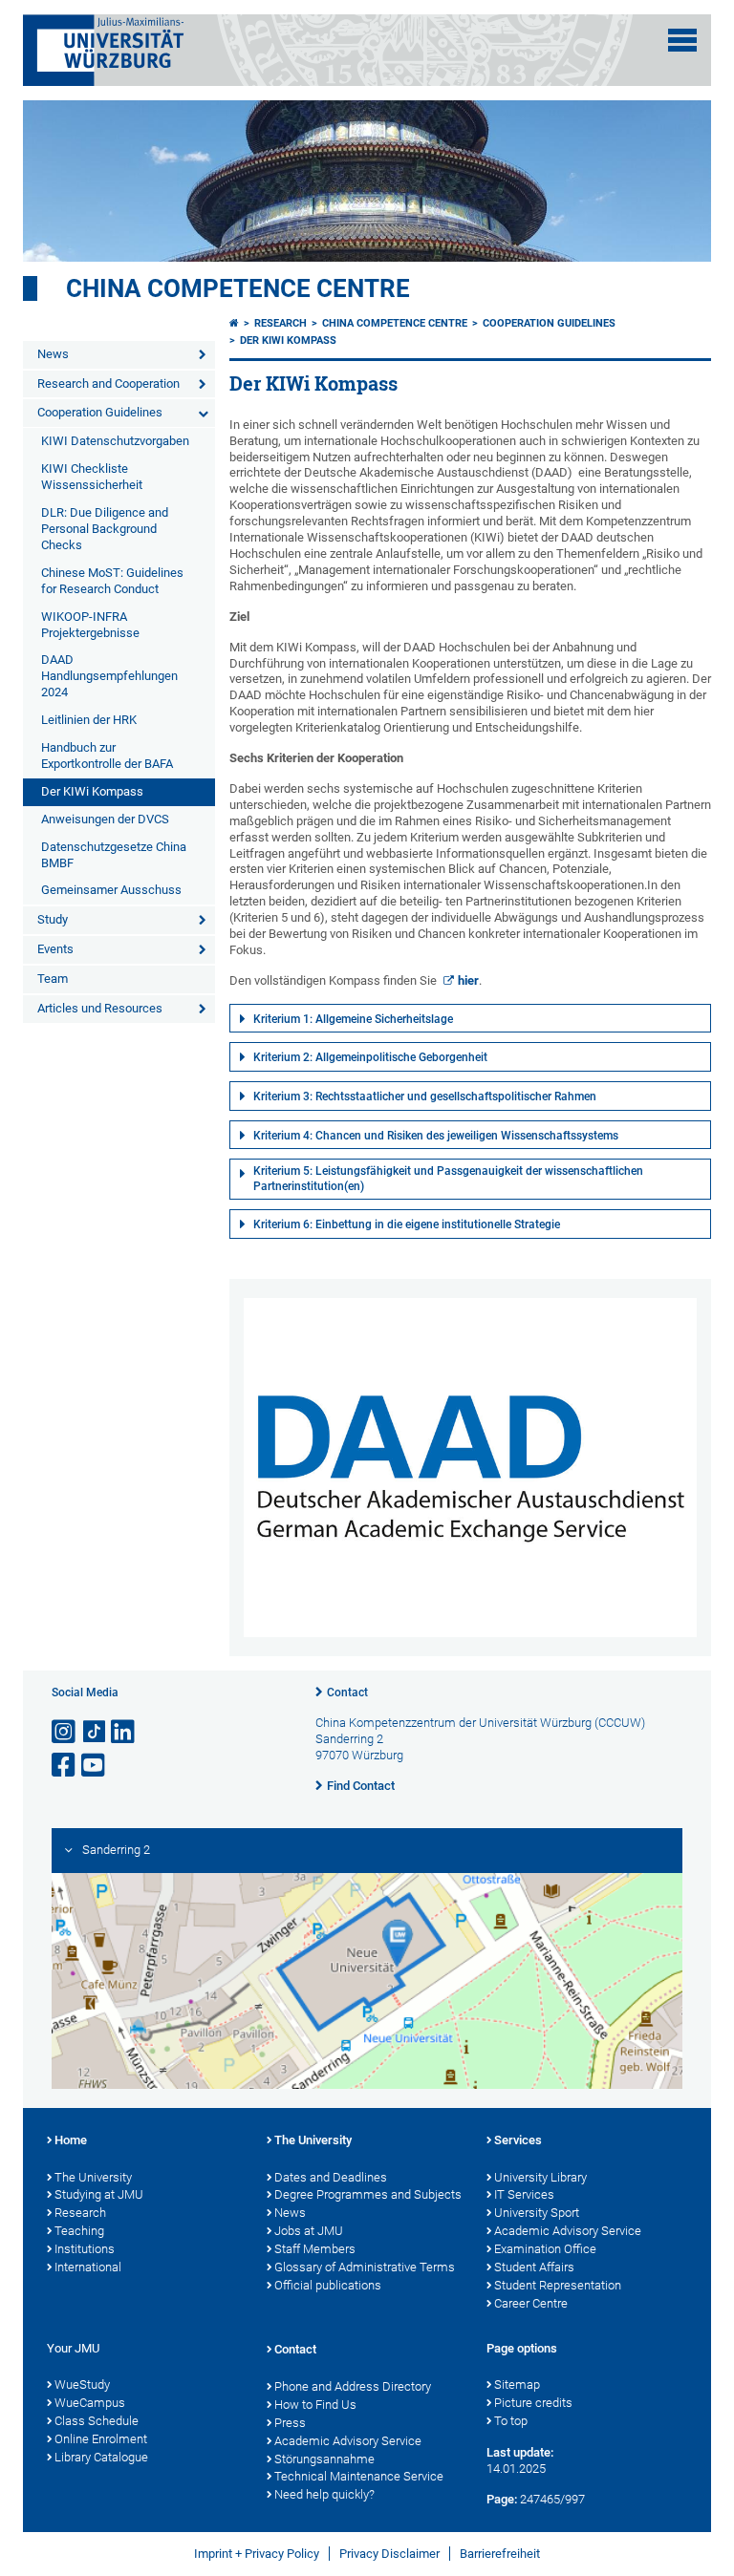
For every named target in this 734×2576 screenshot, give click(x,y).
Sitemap (517, 2384)
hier (468, 980)
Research (281, 323)
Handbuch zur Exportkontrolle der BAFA (107, 756)
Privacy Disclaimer (389, 2554)
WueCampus (90, 2403)
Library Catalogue (101, 2457)
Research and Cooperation (108, 383)
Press (290, 2423)
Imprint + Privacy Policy (257, 2554)
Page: (502, 2499)
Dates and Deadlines (331, 2177)
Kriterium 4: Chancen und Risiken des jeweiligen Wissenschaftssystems (436, 1136)
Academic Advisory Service (568, 2231)
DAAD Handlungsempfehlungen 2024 (109, 676)
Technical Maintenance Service (359, 2476)
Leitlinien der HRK (89, 720)
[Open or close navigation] (682, 40)
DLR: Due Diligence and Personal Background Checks (105, 529)
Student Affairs (534, 2267)
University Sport (537, 2213)
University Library (540, 2177)
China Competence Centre (238, 288)
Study (53, 919)
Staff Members (315, 2249)
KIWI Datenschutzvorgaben (115, 441)
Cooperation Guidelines (100, 412)
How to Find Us (315, 2405)
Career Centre (531, 2303)
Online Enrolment (101, 2439)
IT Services (524, 2194)
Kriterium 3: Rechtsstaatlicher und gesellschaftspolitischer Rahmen (425, 1096)
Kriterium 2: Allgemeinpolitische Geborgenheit (370, 1057)
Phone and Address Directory (353, 2386)
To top (511, 2421)
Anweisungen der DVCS (105, 819)
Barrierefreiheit (500, 2554)
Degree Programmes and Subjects (368, 2194)
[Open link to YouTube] (95, 1766)
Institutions (85, 2249)
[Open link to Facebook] (65, 1766)
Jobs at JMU (309, 2231)
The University (93, 2177)
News (53, 354)
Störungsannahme (324, 2459)
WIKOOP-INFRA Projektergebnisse (90, 625)
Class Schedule (97, 2421)
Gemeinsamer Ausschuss (111, 890)
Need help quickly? (324, 2494)
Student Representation (558, 2285)
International (88, 2267)
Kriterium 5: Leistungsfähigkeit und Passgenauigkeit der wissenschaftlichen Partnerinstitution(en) (448, 1179)
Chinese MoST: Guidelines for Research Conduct (112, 581)
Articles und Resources (100, 1008)
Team (53, 979)
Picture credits (533, 2403)
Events (55, 949)
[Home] (234, 323)
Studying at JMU (99, 2194)
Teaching (79, 2231)
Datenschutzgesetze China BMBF (114, 855)
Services (518, 2140)
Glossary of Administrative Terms (365, 2267)
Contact (347, 1692)
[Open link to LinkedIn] (124, 1732)
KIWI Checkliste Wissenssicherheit (92, 477)
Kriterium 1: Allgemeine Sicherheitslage (353, 1019)
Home (71, 2140)
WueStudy (82, 2384)
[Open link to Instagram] (65, 1732)
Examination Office (545, 2249)
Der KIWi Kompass (92, 791)
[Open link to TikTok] (95, 1732)
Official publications (328, 2285)
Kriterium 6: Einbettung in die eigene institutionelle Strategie (407, 1224)
